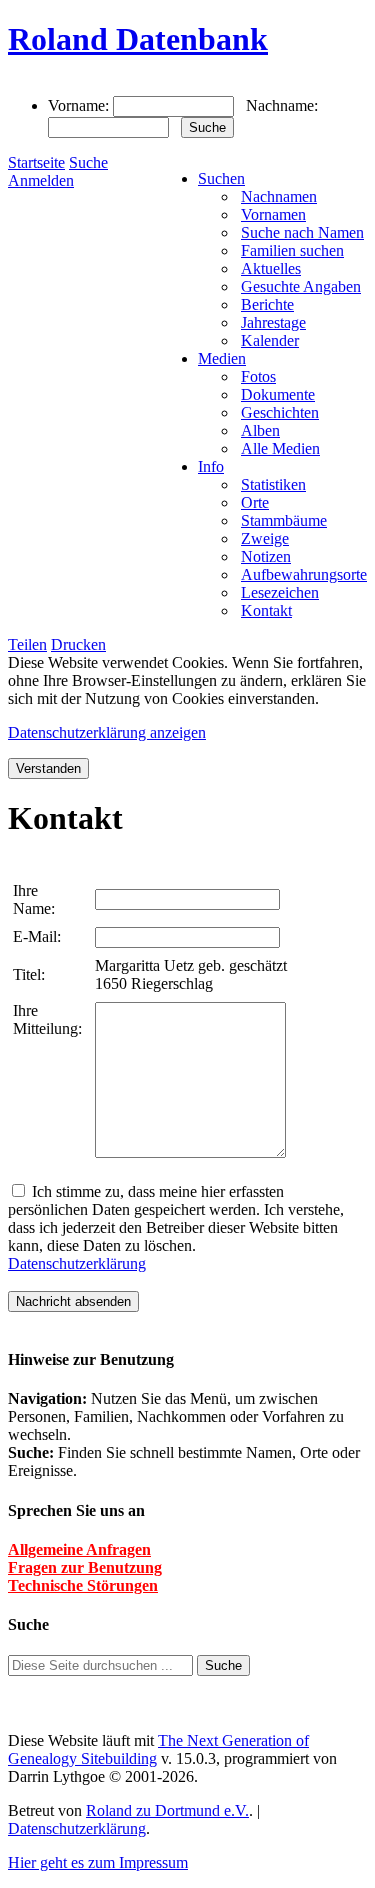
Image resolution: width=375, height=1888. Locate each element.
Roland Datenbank (138, 39)
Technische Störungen (83, 1585)
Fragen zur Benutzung (85, 1567)
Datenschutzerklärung (77, 1263)
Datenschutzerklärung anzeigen (107, 732)
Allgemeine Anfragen (79, 1549)
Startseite (36, 162)
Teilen (27, 644)
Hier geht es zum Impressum (98, 1862)
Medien (222, 358)
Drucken (78, 644)
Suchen (221, 178)
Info (211, 466)
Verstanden (48, 768)
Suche (88, 162)
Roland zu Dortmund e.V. (167, 1810)
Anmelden (41, 180)
